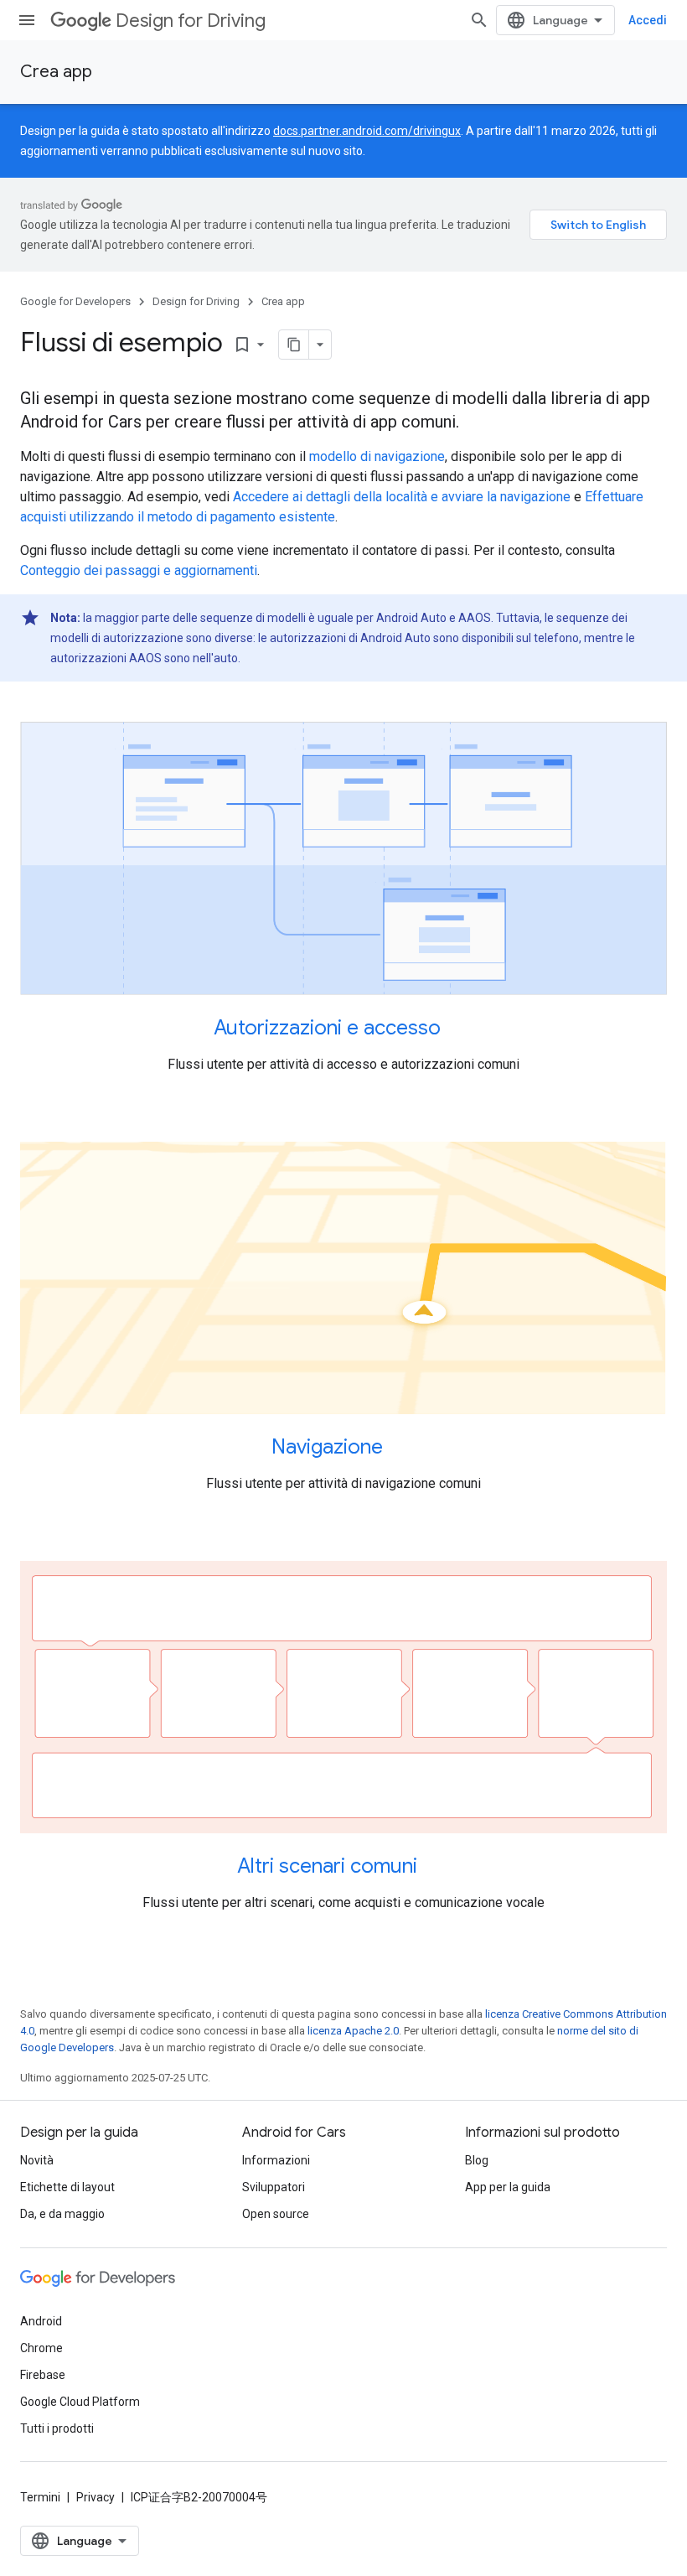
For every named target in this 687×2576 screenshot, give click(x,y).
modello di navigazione (377, 456)
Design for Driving (191, 21)
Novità (37, 2160)
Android (41, 2321)
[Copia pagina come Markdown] (294, 345)
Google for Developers (75, 301)
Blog (477, 2160)
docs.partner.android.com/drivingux (367, 131)
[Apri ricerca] (479, 20)
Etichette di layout (67, 2187)
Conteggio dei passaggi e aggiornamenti (139, 570)
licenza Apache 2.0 (353, 2031)
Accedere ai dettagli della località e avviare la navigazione (402, 497)
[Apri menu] (27, 20)
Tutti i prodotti (57, 2428)
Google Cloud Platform (80, 2402)
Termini (40, 2497)
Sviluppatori (274, 2187)
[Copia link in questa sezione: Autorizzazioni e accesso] (457, 1029)
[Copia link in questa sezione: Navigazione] (400, 1449)
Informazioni (276, 2160)
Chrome (41, 2348)
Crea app (56, 72)
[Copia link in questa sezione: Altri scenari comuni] (434, 1868)
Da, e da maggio (62, 2214)
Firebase (43, 2375)
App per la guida (508, 2187)
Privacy (96, 2497)
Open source (276, 2214)
